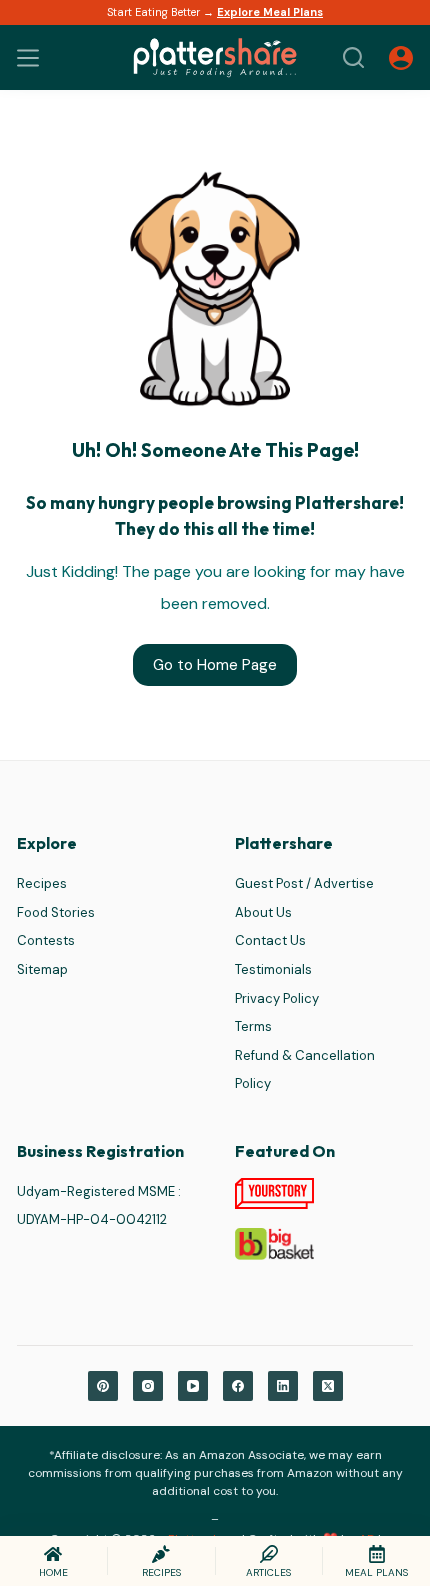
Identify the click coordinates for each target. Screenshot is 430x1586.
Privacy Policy (277, 998)
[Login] (401, 58)
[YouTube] (193, 1386)
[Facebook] (238, 1386)
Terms (253, 1026)
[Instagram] (148, 1386)
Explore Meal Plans (270, 12)
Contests (46, 940)
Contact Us (270, 940)
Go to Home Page (215, 665)
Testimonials (273, 969)
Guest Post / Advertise (304, 883)
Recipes (42, 883)
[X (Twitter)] (328, 1386)
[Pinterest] (103, 1386)
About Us (263, 912)
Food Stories (56, 912)
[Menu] (28, 58)
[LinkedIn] (283, 1386)
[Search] (353, 57)
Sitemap (42, 969)
